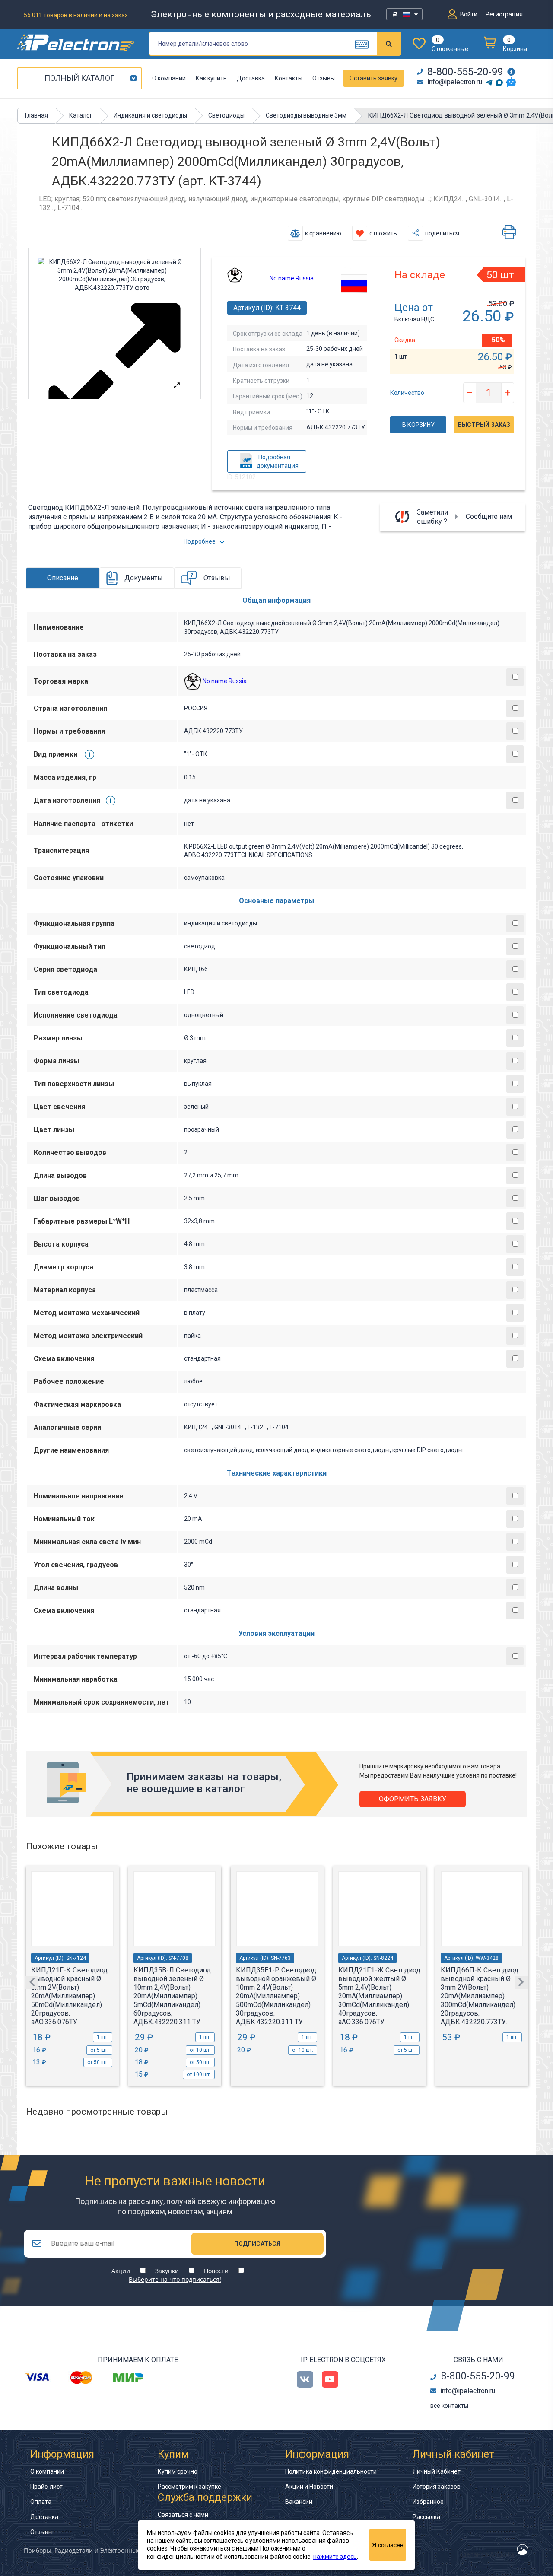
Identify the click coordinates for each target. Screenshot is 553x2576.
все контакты (449, 2406)
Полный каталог (79, 78)
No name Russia (292, 278)
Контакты (289, 78)
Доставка (251, 78)
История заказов (437, 2487)
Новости (216, 2271)
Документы (144, 578)
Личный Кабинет (437, 2471)
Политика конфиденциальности (331, 2471)
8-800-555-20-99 (465, 72)
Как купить (211, 78)
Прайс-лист (46, 2487)
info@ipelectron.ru (455, 82)
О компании (169, 78)
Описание (63, 578)
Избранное (428, 2502)
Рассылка (426, 2517)
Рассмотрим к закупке (189, 2487)
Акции (121, 2271)
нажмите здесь (335, 2557)
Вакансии (299, 2502)
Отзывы (324, 78)
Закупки (167, 2271)
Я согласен (388, 2545)
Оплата (41, 2502)
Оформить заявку (413, 1799)
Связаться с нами (183, 2515)
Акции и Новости (309, 2487)
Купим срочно (178, 2471)
